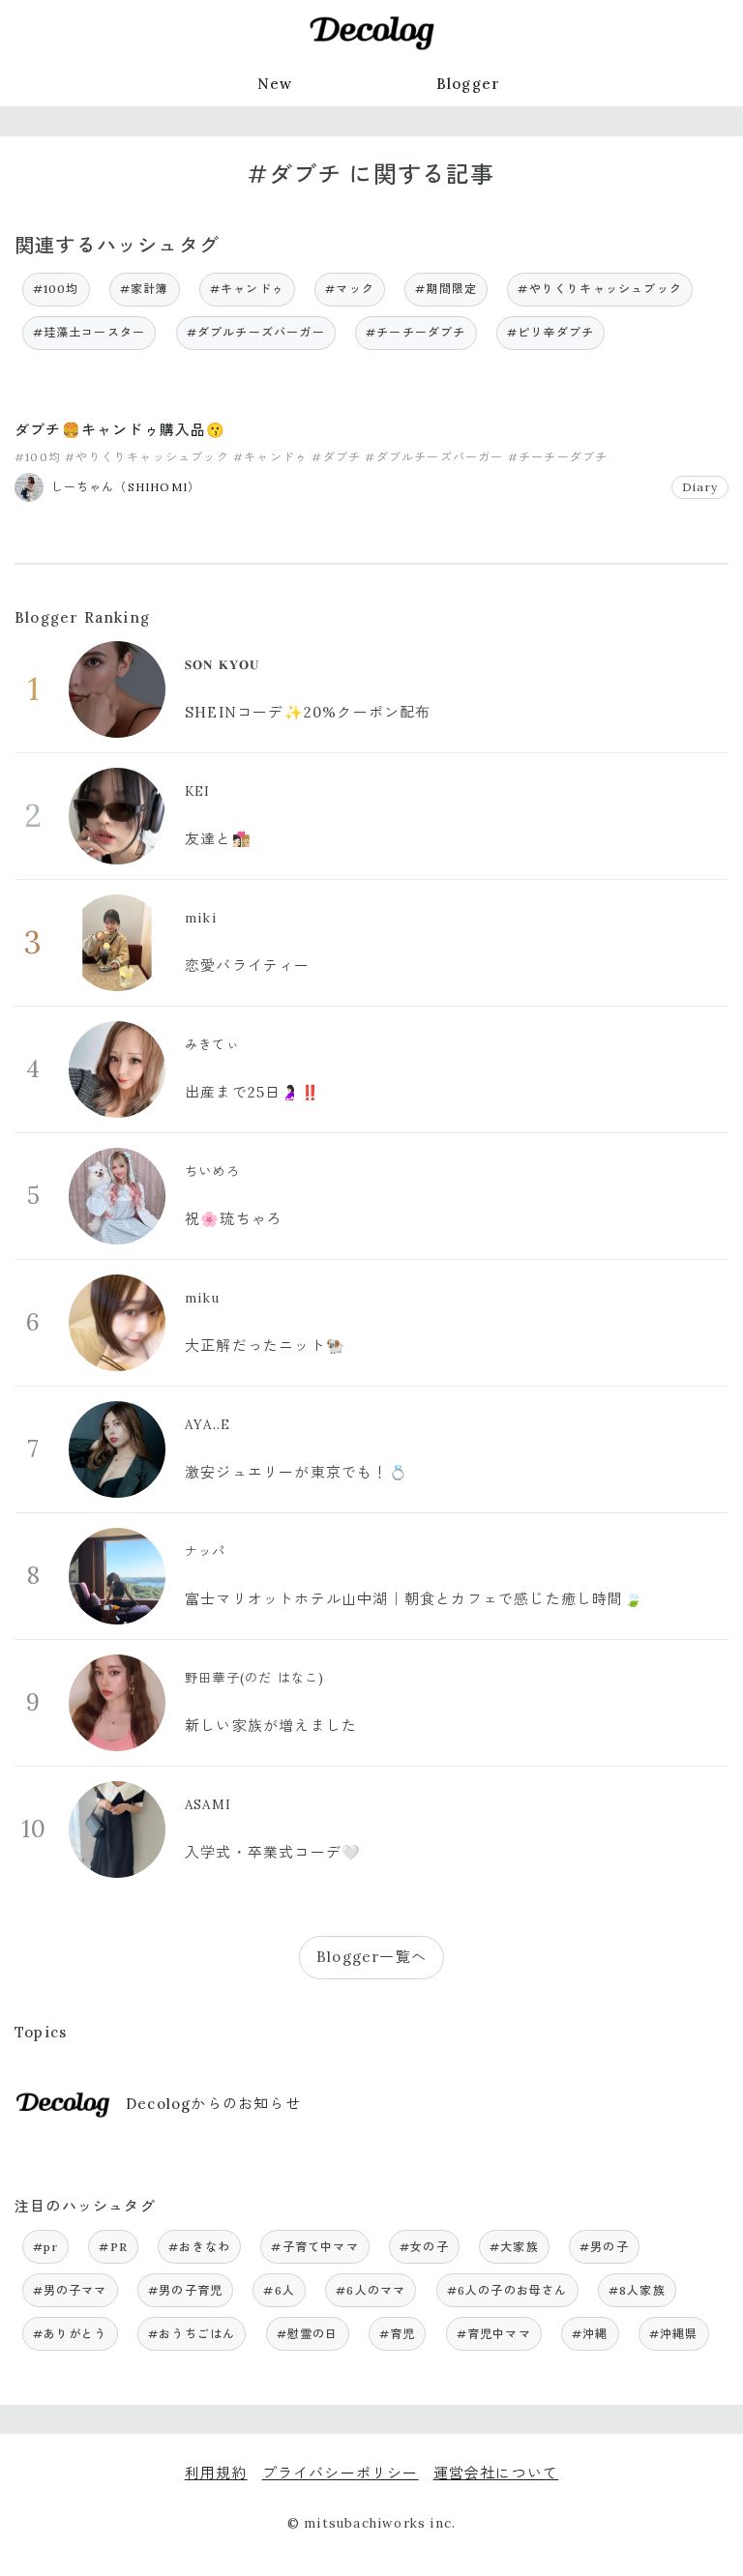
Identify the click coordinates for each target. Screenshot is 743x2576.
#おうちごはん (192, 2334)
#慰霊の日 (308, 2334)
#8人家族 (637, 2290)
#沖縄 (590, 2334)
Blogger (468, 84)
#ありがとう (70, 2334)
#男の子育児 (185, 2290)
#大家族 (514, 2247)
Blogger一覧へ (371, 1957)
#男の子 (604, 2247)
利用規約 (216, 2473)
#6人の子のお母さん (507, 2290)
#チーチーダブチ (416, 332)
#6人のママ (371, 2290)
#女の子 (424, 2247)
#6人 (279, 2290)
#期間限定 (446, 289)
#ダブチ (336, 457)
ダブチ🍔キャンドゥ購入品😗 (120, 430)
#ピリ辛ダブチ (550, 332)
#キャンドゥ (247, 289)
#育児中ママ (494, 2334)
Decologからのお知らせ (213, 2104)
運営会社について (496, 2473)
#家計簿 (145, 289)
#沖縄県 (674, 2334)
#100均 (56, 289)
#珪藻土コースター (89, 332)
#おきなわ (199, 2247)
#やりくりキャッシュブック (600, 289)
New (275, 84)
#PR (113, 2247)
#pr (46, 2247)
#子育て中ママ (314, 2247)
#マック (350, 289)
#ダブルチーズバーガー (256, 332)
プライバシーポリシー (341, 2473)
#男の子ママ (70, 2290)
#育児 (398, 2334)
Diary (700, 487)
